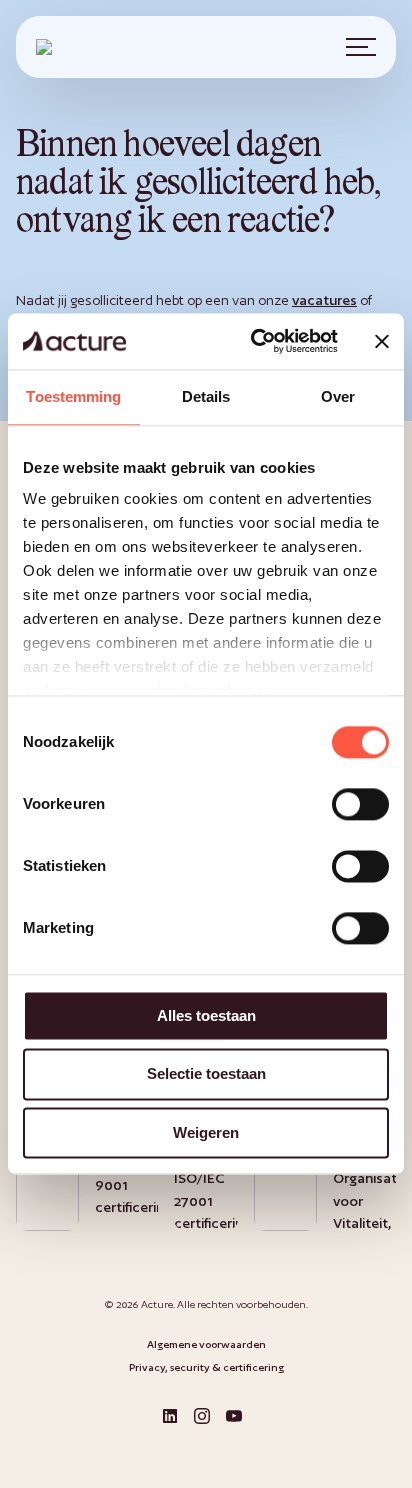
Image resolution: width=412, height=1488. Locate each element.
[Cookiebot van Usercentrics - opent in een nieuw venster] (255, 341)
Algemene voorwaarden (206, 1344)
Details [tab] (206, 396)
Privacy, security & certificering (206, 1367)
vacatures (324, 300)
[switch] (360, 804)
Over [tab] (338, 396)
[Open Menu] (361, 47)
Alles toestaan (206, 1015)
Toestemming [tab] (73, 396)
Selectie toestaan (206, 1074)
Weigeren (206, 1132)
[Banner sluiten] (382, 341)
